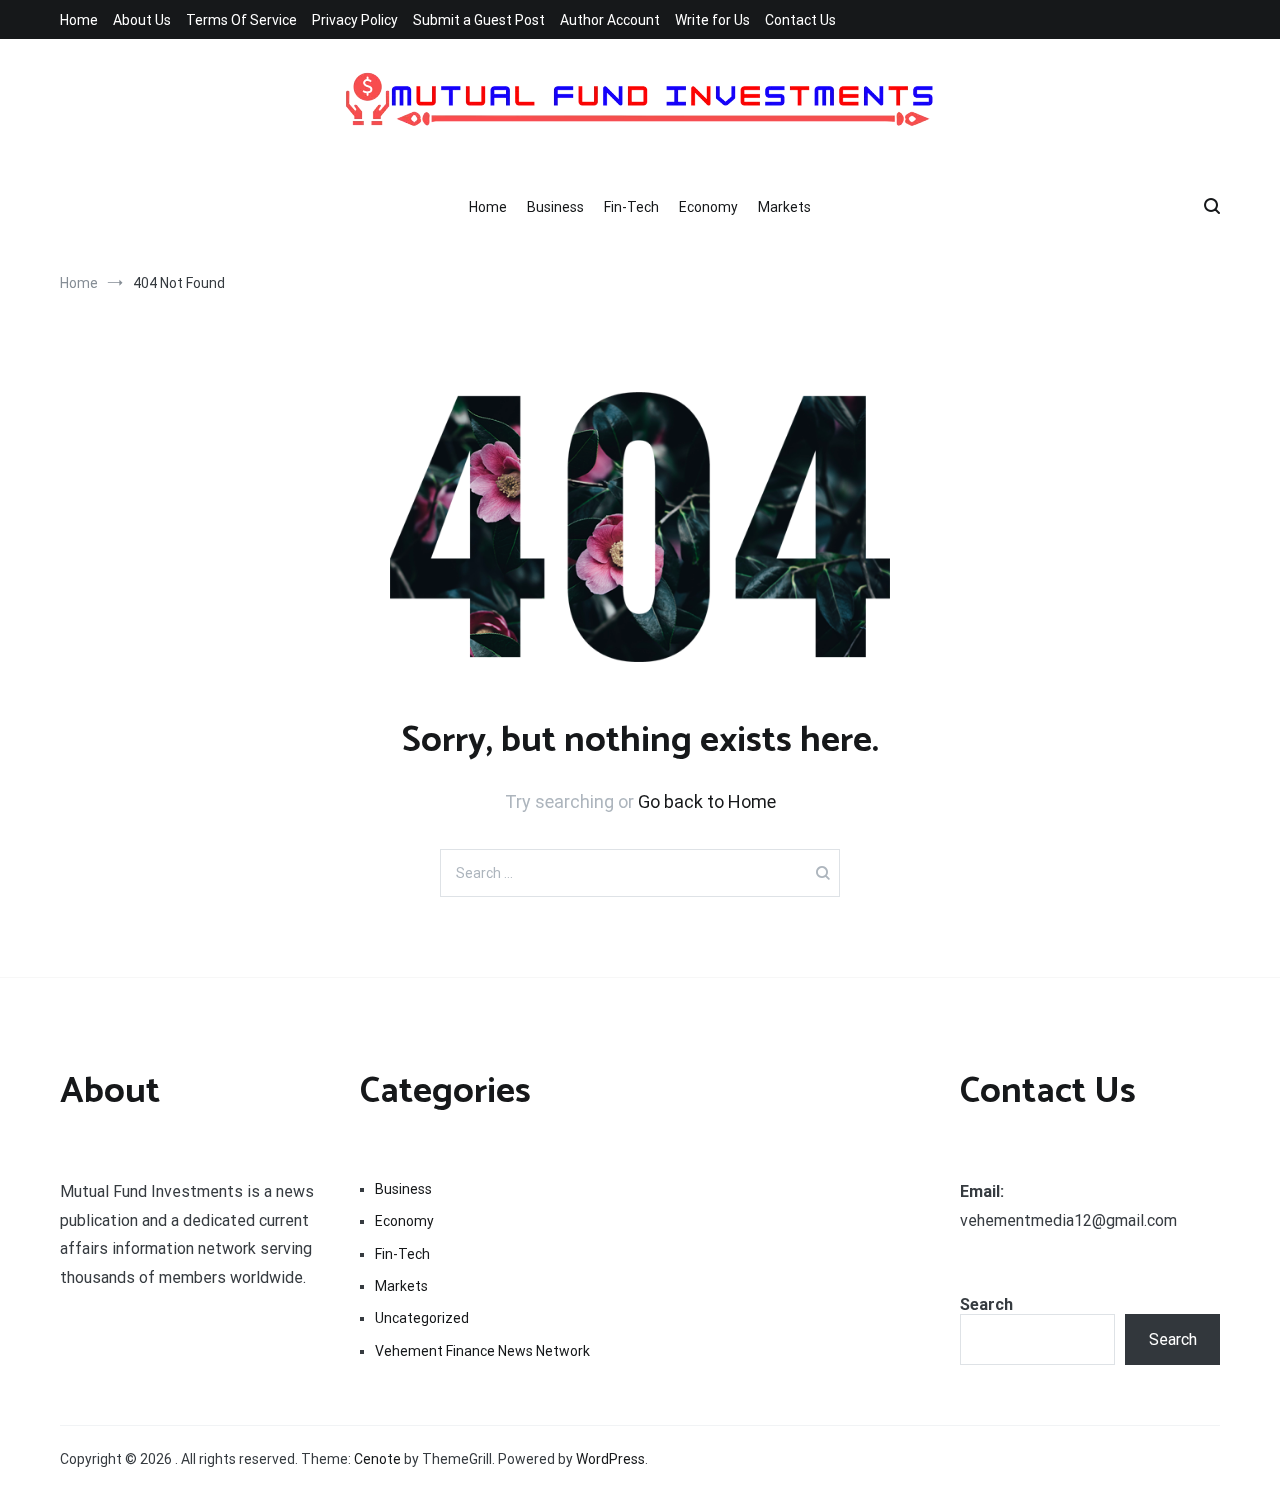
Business (555, 207)
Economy (708, 207)
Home (79, 20)
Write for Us (712, 20)
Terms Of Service (241, 20)
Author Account (610, 20)
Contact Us (800, 20)
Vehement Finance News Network (482, 1351)
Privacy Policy (355, 20)
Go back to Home (707, 801)
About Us (142, 20)
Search (986, 1304)
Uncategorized (422, 1318)
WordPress (610, 1459)
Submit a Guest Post (479, 20)
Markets (784, 207)
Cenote (377, 1459)
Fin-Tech (631, 207)
